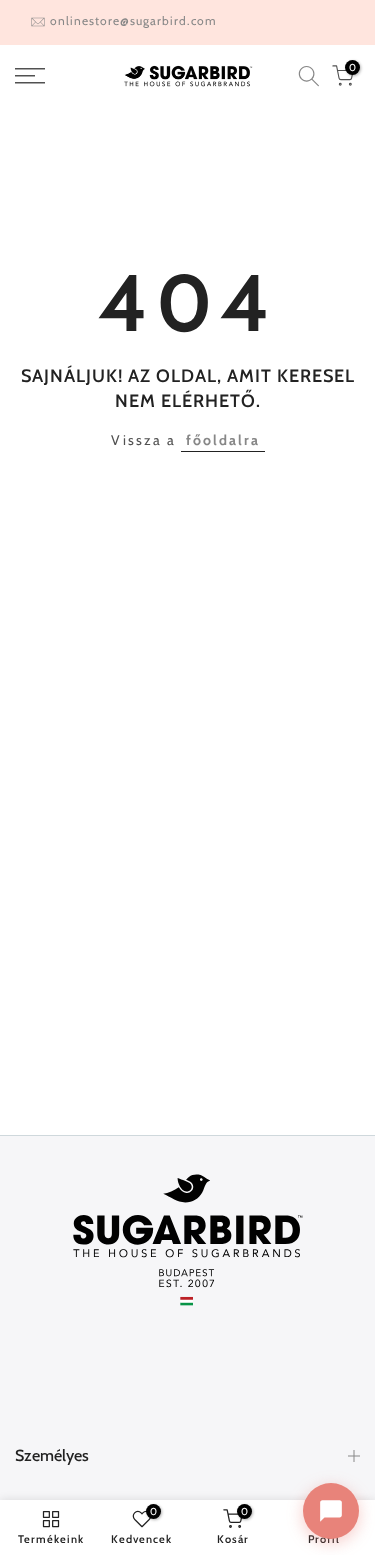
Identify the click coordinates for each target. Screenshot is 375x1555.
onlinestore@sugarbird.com (133, 20)
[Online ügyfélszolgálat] (331, 1511)
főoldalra (223, 440)
